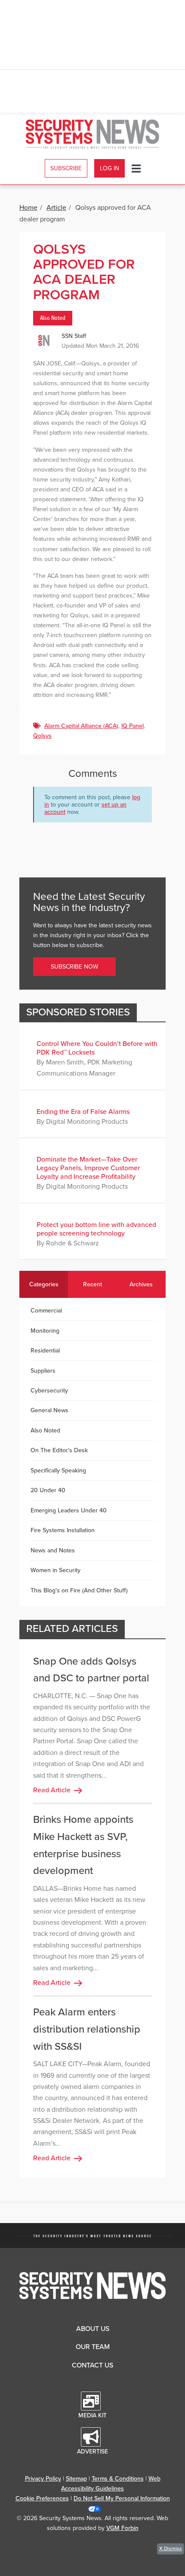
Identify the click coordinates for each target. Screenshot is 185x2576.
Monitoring (45, 1331)
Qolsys (42, 736)
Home (28, 208)
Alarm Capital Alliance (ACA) (81, 726)
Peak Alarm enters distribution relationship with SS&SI (87, 2029)
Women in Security (55, 1570)
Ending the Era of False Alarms (83, 1112)
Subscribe (66, 168)
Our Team (93, 2347)
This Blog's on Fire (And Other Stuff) (79, 1590)
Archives (141, 1284)
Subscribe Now (74, 967)
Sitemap (76, 2479)
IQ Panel (133, 726)
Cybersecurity (49, 1391)
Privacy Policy (43, 2479)
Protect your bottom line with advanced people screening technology (96, 1229)
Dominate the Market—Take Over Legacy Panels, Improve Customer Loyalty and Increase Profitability (88, 1168)
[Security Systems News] (92, 134)
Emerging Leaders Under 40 (69, 1510)
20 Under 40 (48, 1490)
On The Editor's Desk (59, 1450)
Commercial (46, 1311)
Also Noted (53, 318)
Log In (109, 168)
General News (49, 1410)
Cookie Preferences (42, 2498)
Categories (44, 1284)
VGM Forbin (122, 2528)
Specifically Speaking (58, 1470)
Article (56, 208)
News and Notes (53, 1550)
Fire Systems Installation (63, 1530)
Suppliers (43, 1371)
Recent (92, 1284)
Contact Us (92, 2365)
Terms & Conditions (118, 2479)
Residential (45, 1351)
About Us (93, 2329)
